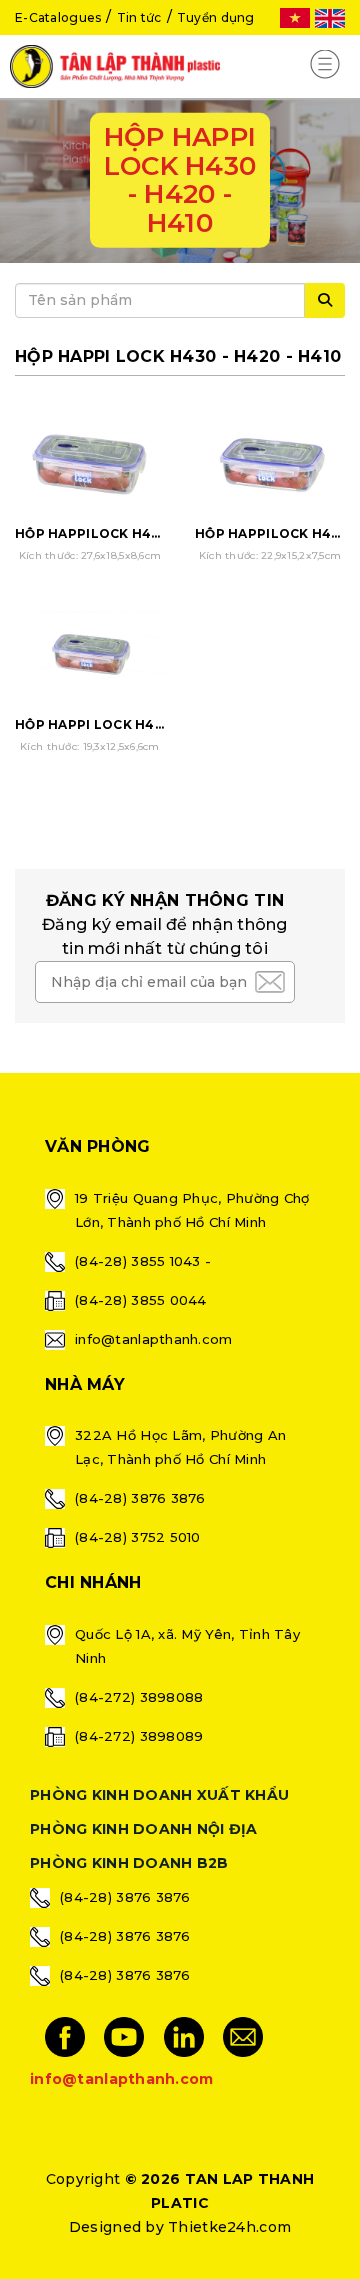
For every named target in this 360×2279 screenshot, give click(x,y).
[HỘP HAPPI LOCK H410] (90, 653)
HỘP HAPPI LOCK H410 (92, 724)
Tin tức (139, 17)
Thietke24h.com (229, 2227)
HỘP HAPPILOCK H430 (92, 533)
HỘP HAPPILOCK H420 (272, 533)
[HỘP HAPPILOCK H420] (270, 461)
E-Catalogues (58, 17)
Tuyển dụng (216, 17)
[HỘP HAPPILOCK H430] (90, 461)
